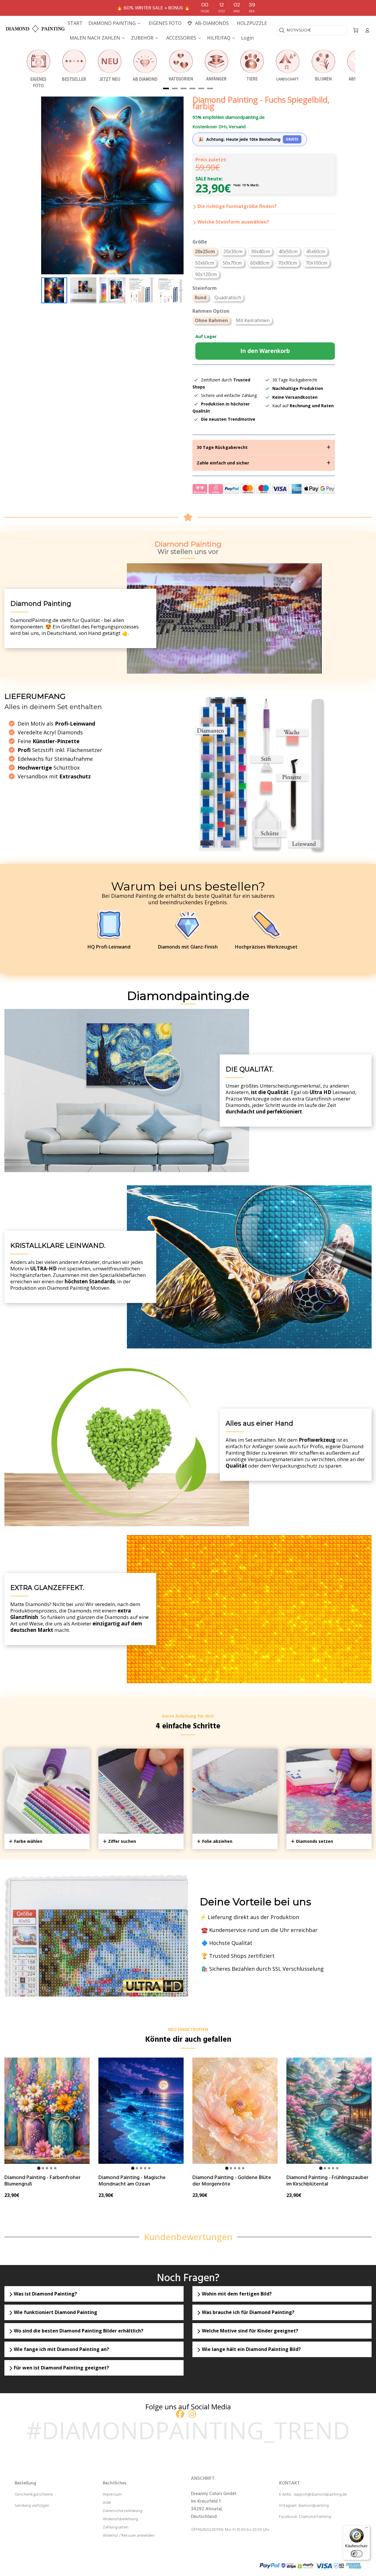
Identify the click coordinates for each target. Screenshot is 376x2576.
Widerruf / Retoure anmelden (129, 2536)
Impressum (112, 2495)
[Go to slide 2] (43, 2168)
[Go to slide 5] (55, 2168)
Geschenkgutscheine (34, 2495)
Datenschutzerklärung (122, 2511)
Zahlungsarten (116, 2527)
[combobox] (312, 30)
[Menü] (367, 2529)
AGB (107, 2503)
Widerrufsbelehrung (120, 2519)
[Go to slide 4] (51, 2168)
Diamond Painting (315, 2517)
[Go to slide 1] (39, 2168)
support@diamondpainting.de (320, 2495)
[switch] (357, 2554)
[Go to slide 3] (47, 2168)
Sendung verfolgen (32, 2506)
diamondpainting (313, 2506)
